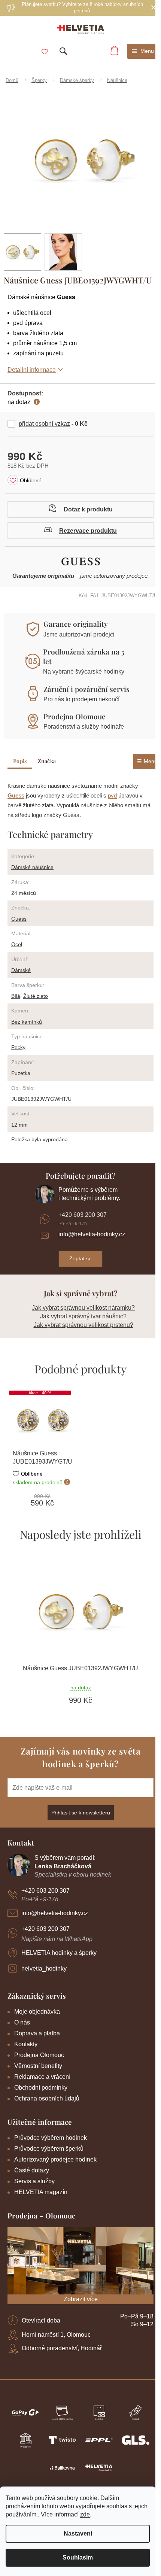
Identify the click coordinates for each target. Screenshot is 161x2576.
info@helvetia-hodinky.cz (92, 1234)
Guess (66, 297)
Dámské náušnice (32, 867)
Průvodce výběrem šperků (49, 2149)
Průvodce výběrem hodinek (51, 2138)
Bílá (16, 996)
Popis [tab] (20, 761)
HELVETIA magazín (41, 2192)
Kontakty (26, 2044)
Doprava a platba (37, 2033)
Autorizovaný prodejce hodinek (55, 2159)
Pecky (18, 1047)
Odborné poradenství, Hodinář (62, 2348)
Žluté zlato (36, 996)
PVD (18, 323)
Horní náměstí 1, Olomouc (56, 2335)
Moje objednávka (37, 2012)
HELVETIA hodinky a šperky (59, 1953)
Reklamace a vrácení (42, 2077)
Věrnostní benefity (38, 2066)
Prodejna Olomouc (74, 716)
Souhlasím (78, 2557)
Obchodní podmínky (41, 2088)
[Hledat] (63, 51)
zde (85, 2514)
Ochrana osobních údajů (47, 2098)
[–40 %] (42, 1420)
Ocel (17, 944)
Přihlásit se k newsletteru (81, 1813)
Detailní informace (32, 370)
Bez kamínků (27, 1022)
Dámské (21, 970)
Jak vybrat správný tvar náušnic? (83, 1316)
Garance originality (76, 624)
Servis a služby (34, 2181)
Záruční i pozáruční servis (86, 689)
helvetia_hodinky (44, 1969)
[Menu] (143, 51)
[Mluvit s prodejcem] (80, 509)
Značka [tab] (47, 761)
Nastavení (78, 2534)
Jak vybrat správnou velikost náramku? (83, 1308)
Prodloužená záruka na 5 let (84, 656)
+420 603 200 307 (83, 1215)
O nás (22, 2022)
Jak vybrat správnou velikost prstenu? (83, 1325)
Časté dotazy (32, 2170)
